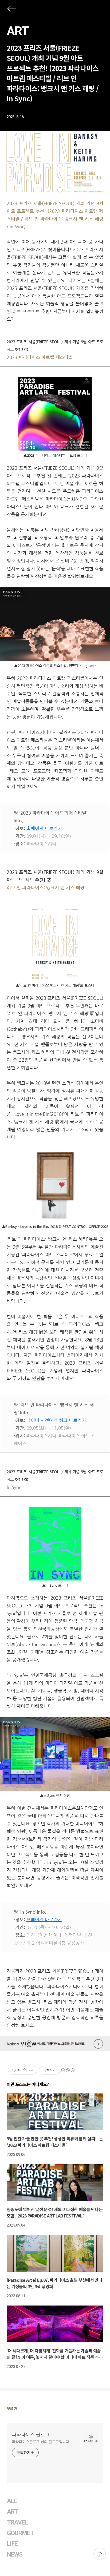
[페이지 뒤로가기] (11, 10)
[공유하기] (25, 2070)
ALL (12, 2501)
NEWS (15, 2555)
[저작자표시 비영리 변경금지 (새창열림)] (68, 2070)
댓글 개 (12, 2408)
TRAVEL (17, 2523)
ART (18, 31)
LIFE (12, 2544)
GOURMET (21, 2533)
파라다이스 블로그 (31, 2434)
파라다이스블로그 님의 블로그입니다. (41, 2442)
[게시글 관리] (31, 2070)
